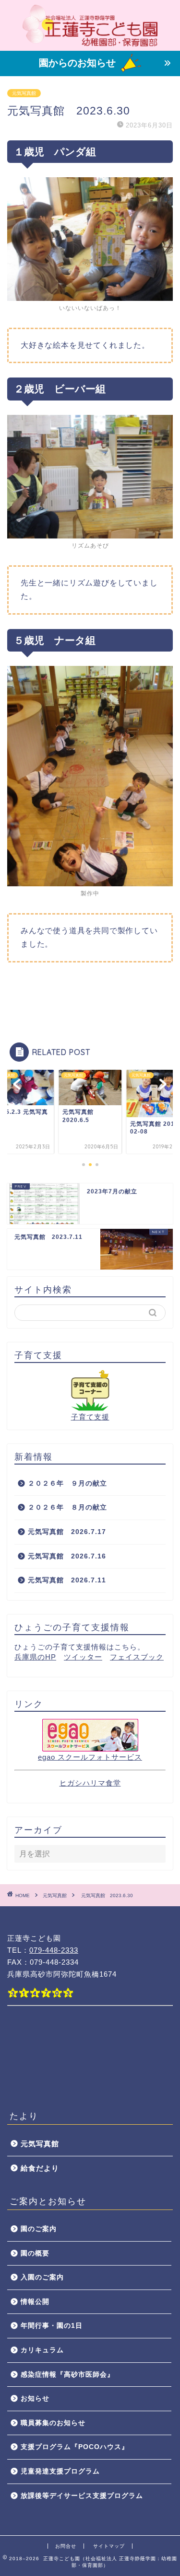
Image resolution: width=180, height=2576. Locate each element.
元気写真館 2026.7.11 (67, 1580)
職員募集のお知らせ (53, 2423)
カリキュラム (42, 2350)
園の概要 (35, 2253)
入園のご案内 (42, 2277)
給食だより (40, 2168)
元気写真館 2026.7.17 (67, 1532)
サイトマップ (109, 2546)
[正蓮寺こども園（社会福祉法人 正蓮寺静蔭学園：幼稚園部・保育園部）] (90, 43)
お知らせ (35, 2399)
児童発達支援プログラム (60, 2471)
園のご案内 (39, 2229)
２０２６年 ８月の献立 (67, 1507)
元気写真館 (24, 93)
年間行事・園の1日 (52, 2326)
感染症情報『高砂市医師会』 (67, 2375)
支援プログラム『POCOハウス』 (75, 2447)
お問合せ (66, 2546)
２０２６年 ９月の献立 (67, 1483)
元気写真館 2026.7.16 (71, 1556)
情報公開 (35, 2302)
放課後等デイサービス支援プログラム (82, 2496)
